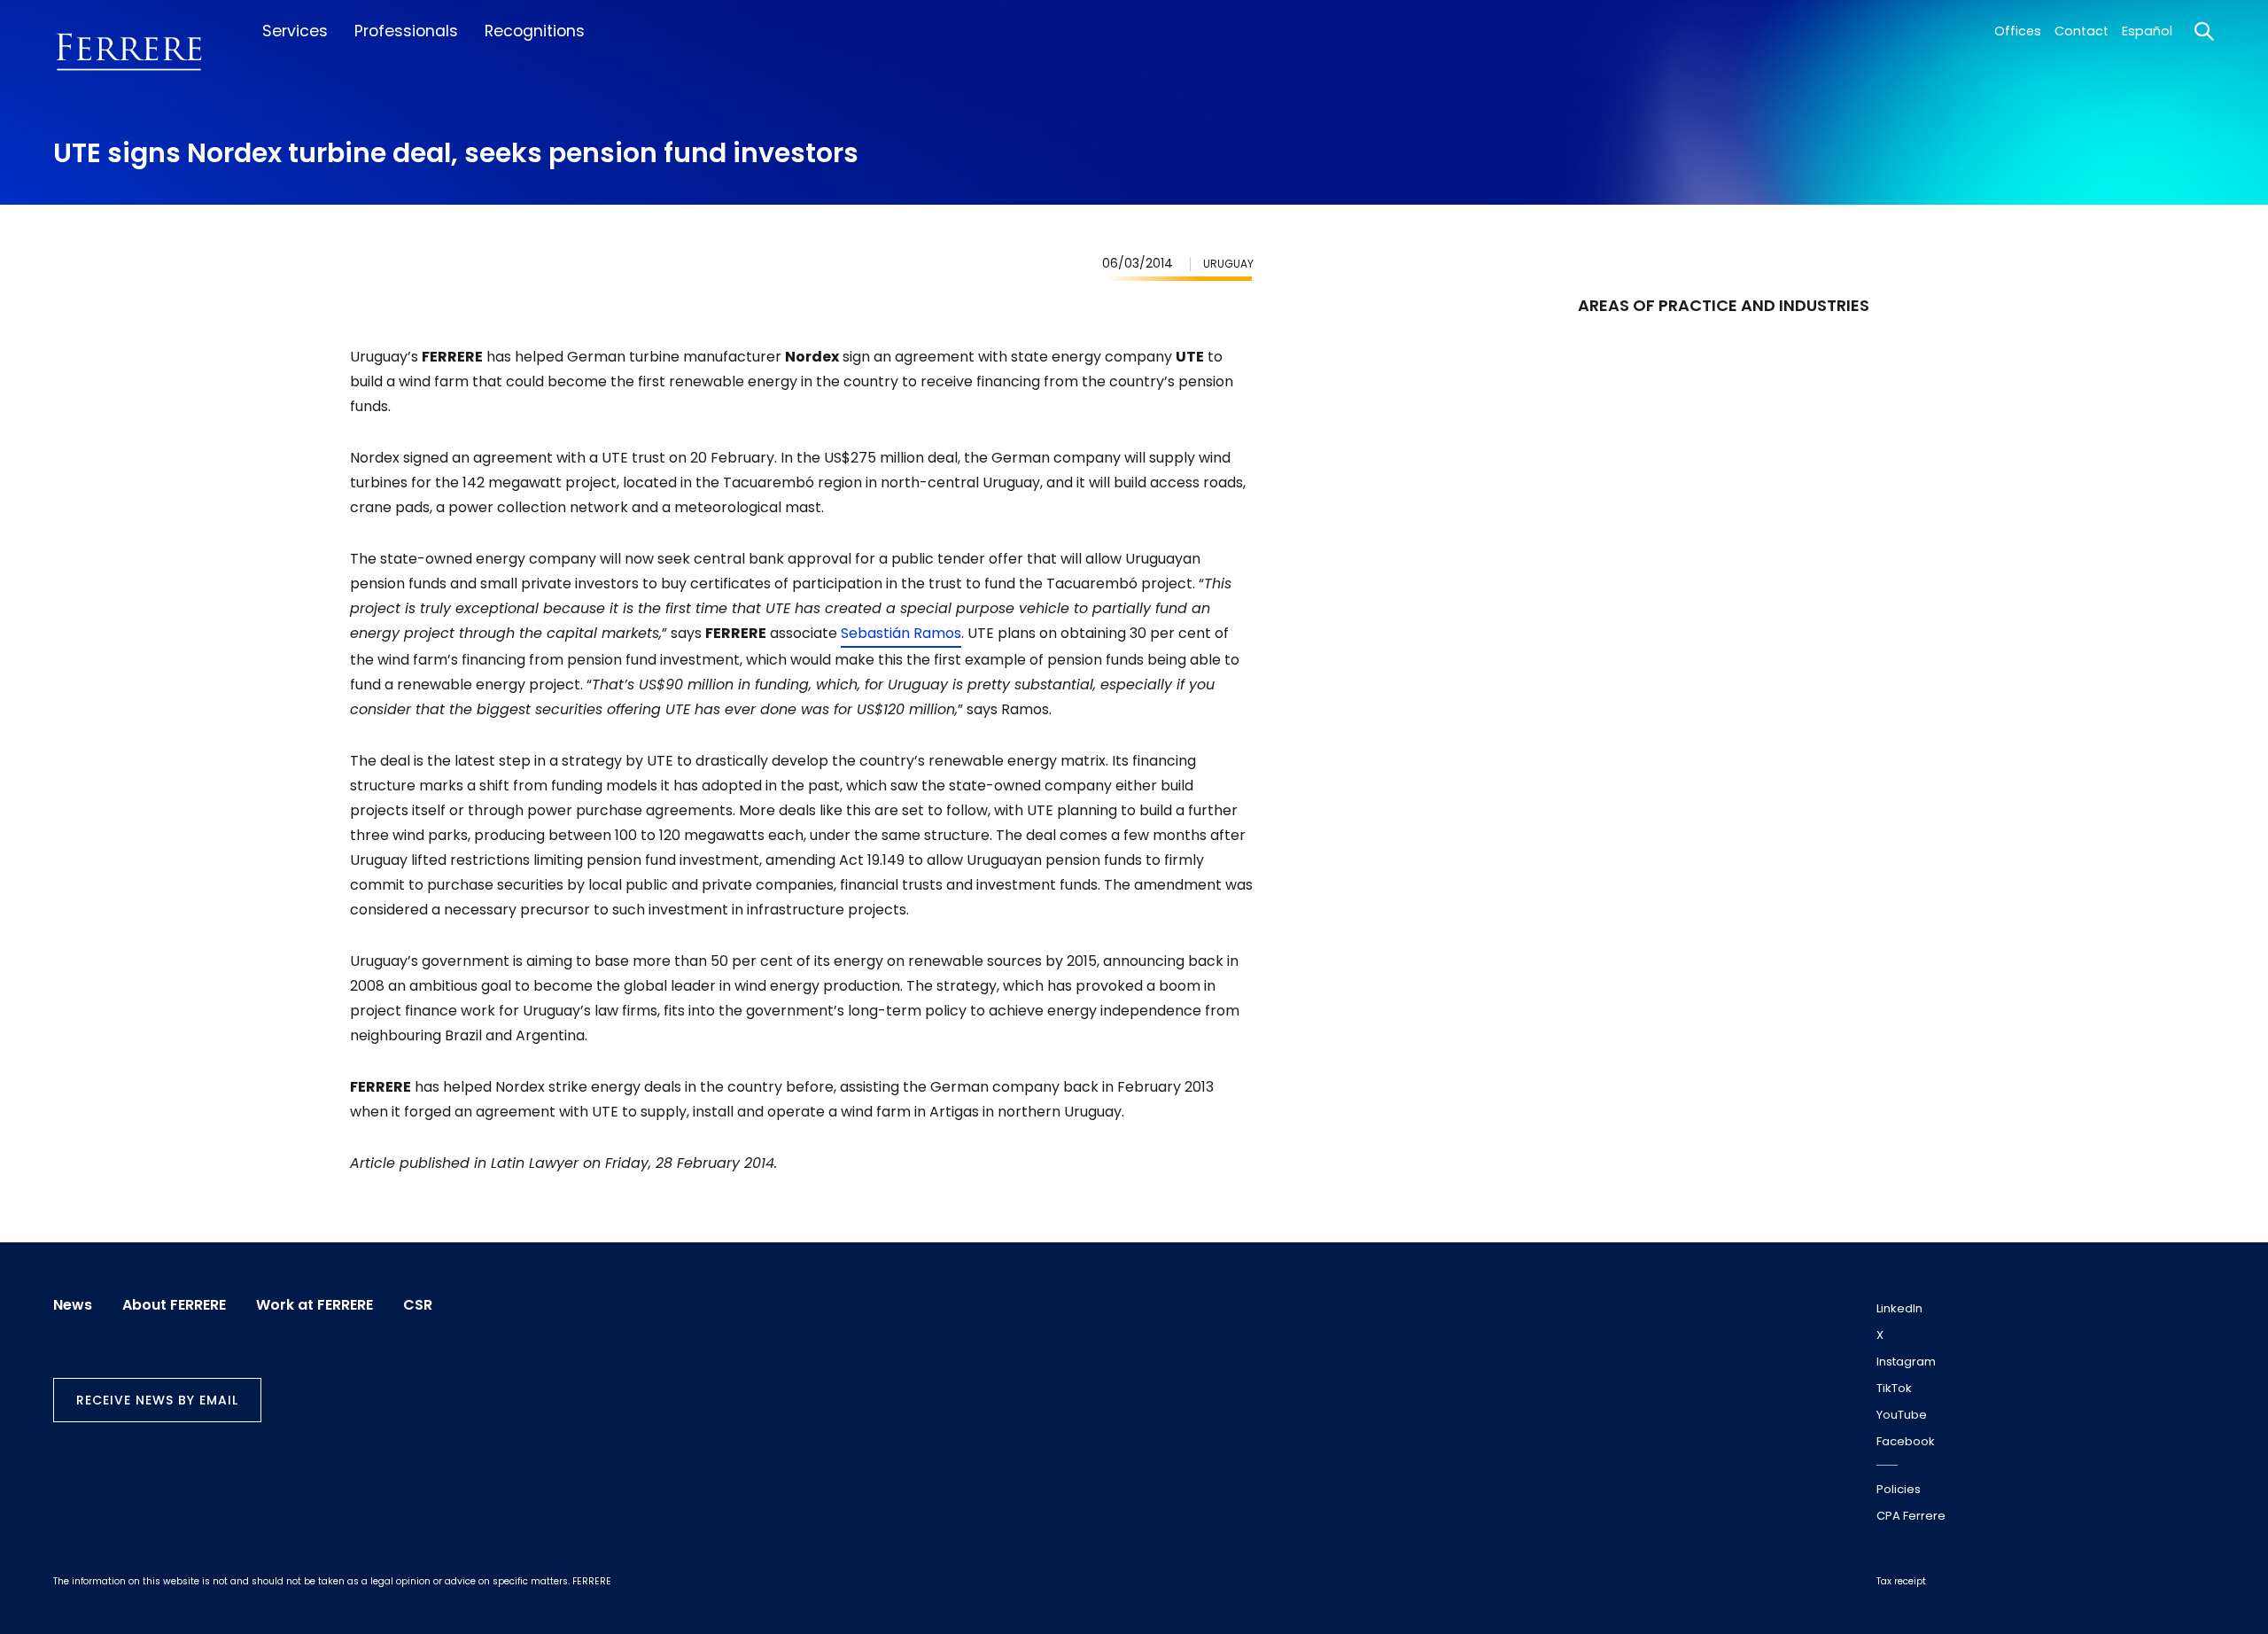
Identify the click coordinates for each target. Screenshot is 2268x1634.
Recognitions (535, 31)
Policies (1899, 1489)
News (73, 1305)
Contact (2082, 31)
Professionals (406, 31)
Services (295, 31)
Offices (2018, 31)
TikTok (1894, 1388)
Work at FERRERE (315, 1305)
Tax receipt (1901, 1581)
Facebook (1906, 1441)
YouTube (1902, 1415)
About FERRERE (174, 1305)
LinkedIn (1899, 1308)
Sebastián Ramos (901, 633)
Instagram (1906, 1362)
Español (2147, 31)
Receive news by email (157, 1400)
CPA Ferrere (1911, 1516)
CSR (418, 1305)
